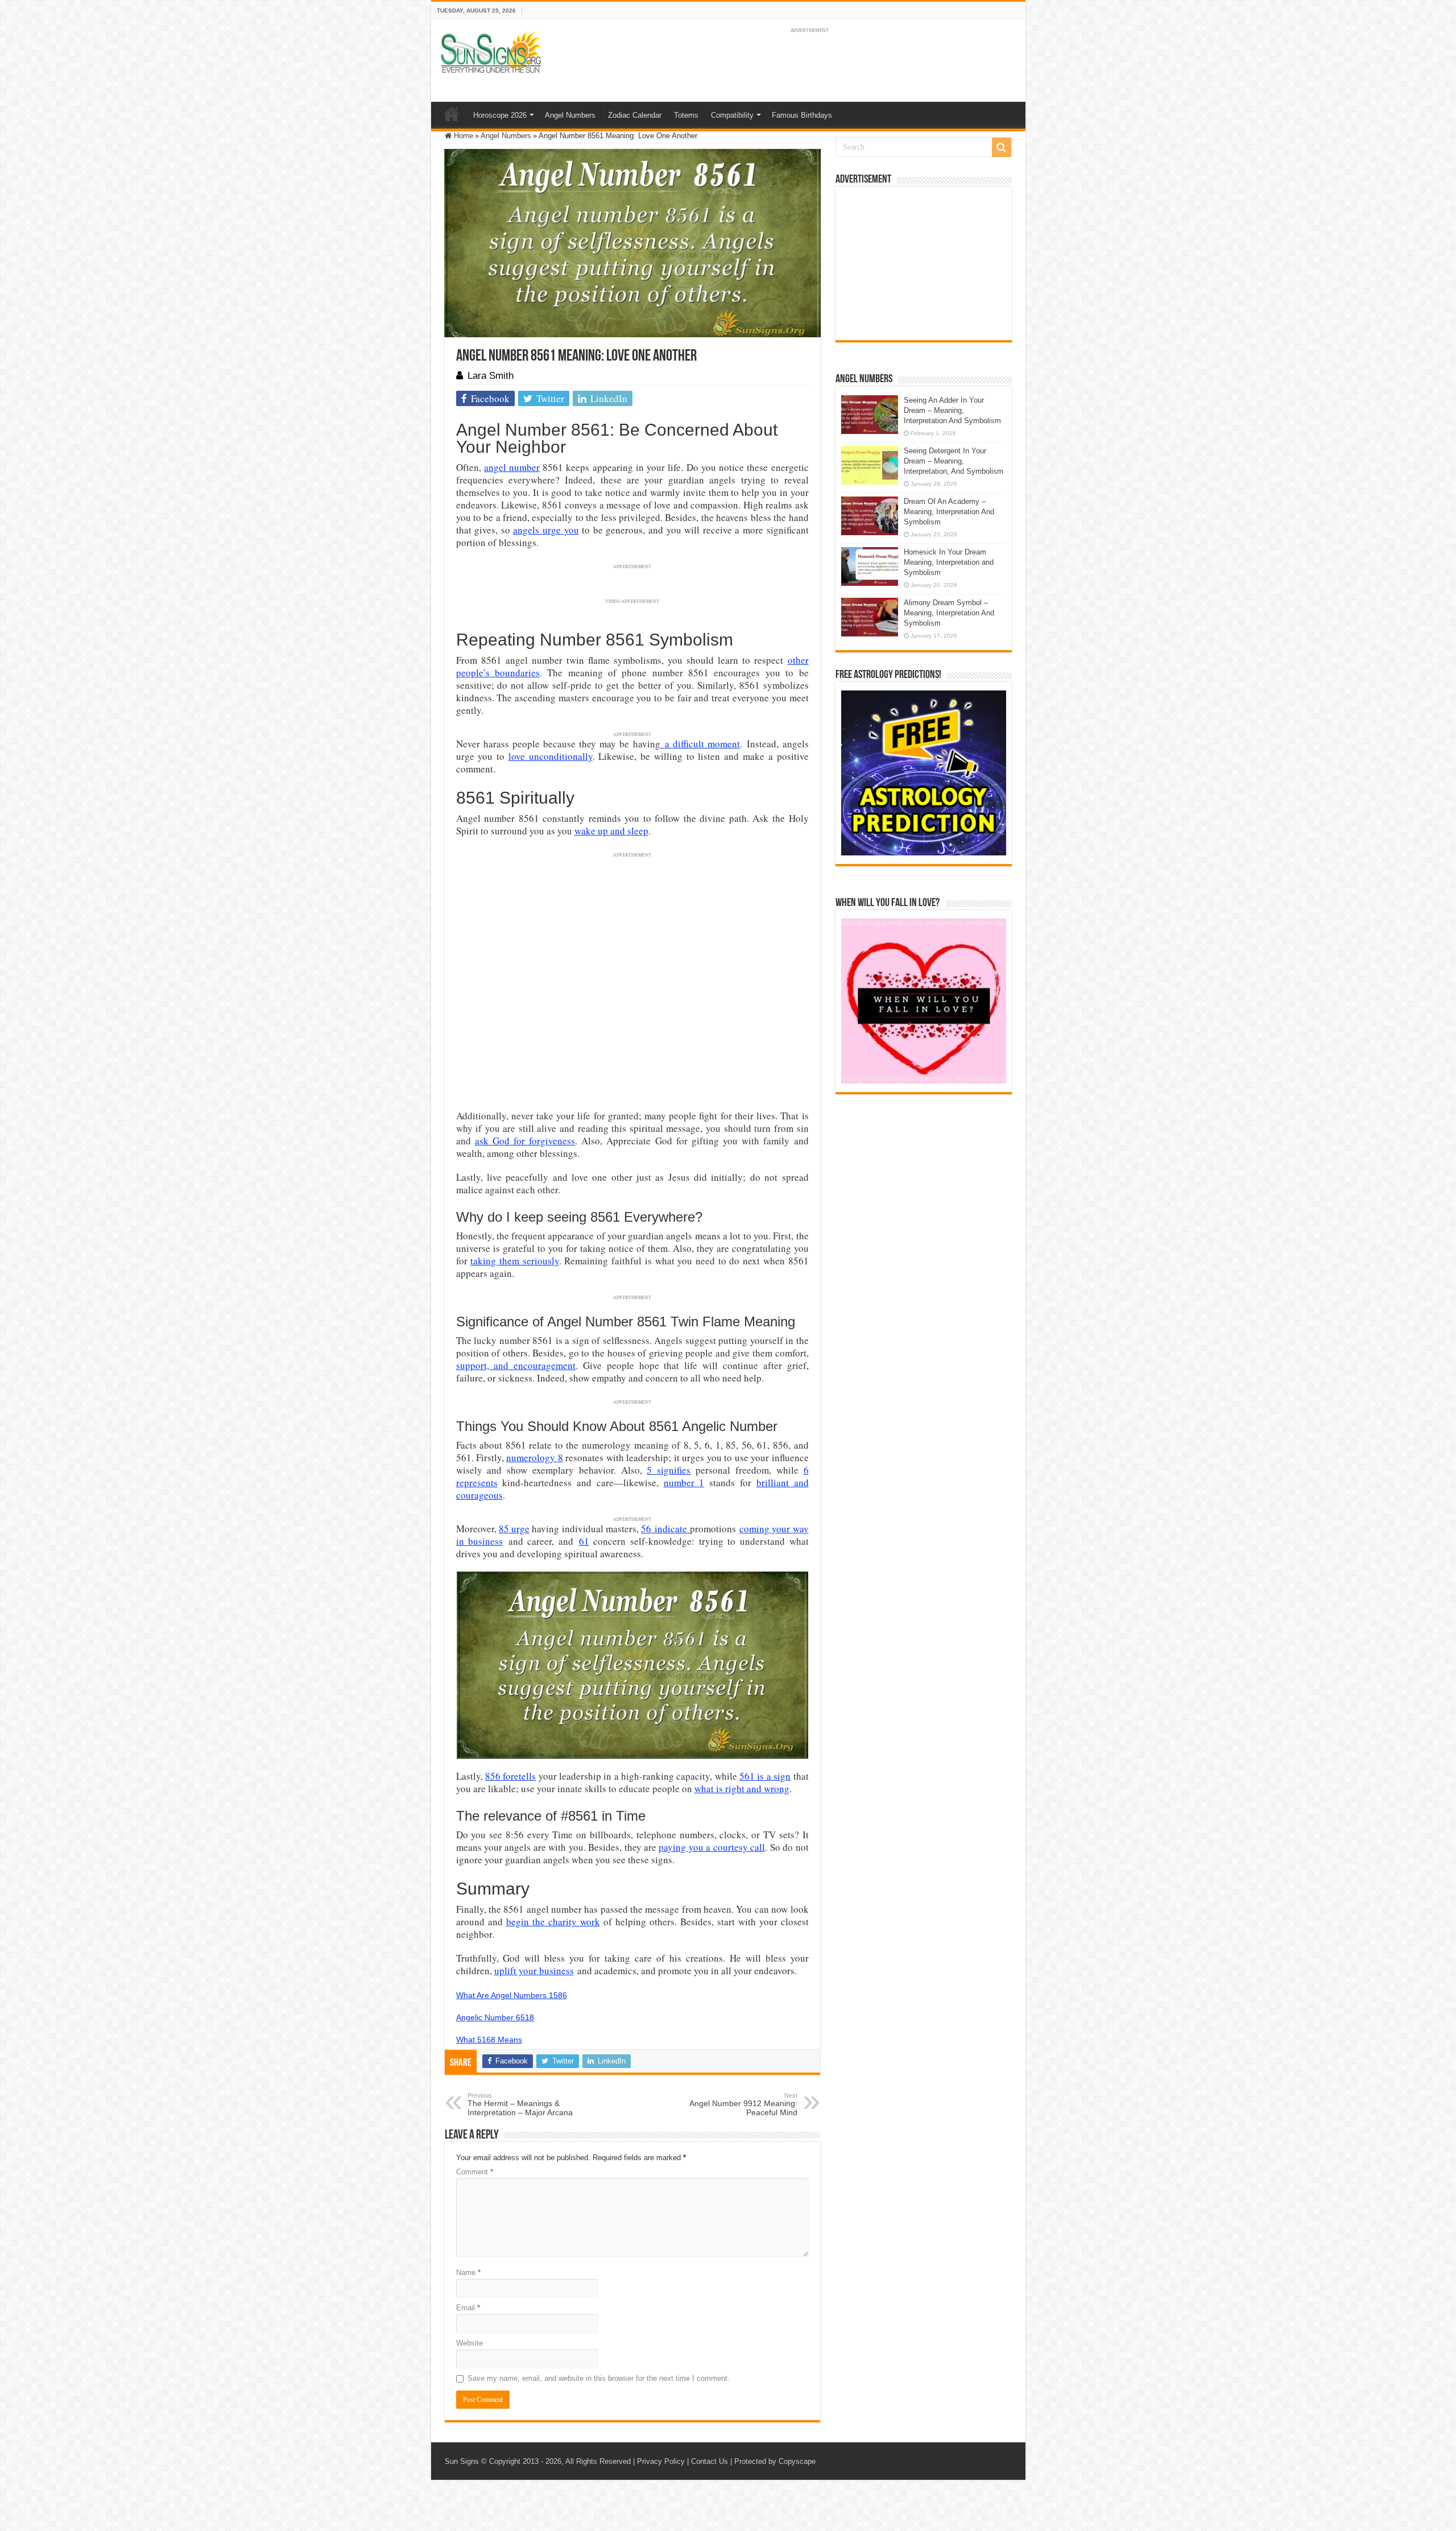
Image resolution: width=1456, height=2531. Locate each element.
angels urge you (546, 530)
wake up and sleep (611, 831)
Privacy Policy (661, 2461)
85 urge (514, 1529)
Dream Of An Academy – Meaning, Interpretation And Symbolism (949, 512)
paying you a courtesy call (712, 1847)
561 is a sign (765, 1776)
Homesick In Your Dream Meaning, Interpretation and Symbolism (949, 562)
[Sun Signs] (491, 51)
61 (584, 1541)
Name (468, 2272)
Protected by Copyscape (775, 2461)
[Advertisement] (924, 263)
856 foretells (510, 1776)
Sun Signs (462, 2461)
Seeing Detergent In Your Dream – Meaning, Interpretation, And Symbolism (954, 461)
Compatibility (732, 115)
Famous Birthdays (802, 115)
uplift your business (534, 1970)
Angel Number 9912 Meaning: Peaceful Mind (743, 2104)
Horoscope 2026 (500, 115)
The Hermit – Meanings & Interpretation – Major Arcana (520, 2104)
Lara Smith (491, 376)
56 (648, 1529)
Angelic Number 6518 (495, 2017)
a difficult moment (700, 744)
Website (470, 2343)
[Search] (1002, 147)
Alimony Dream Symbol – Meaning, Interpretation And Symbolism (949, 613)
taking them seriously (514, 1261)
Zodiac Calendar (635, 115)
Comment (475, 2172)
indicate (672, 1529)
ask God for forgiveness (525, 1141)
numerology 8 (534, 1457)
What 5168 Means (489, 2040)
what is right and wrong (742, 1788)
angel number (512, 467)
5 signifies (669, 1470)
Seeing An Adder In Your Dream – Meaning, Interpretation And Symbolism (952, 410)
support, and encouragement (516, 1365)
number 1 (684, 1482)
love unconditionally (551, 756)
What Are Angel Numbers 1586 (512, 1995)
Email (468, 2308)
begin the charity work (553, 1922)
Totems (686, 115)
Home (452, 114)
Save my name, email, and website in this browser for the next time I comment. (599, 2378)
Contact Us (710, 2461)
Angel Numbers (570, 115)
